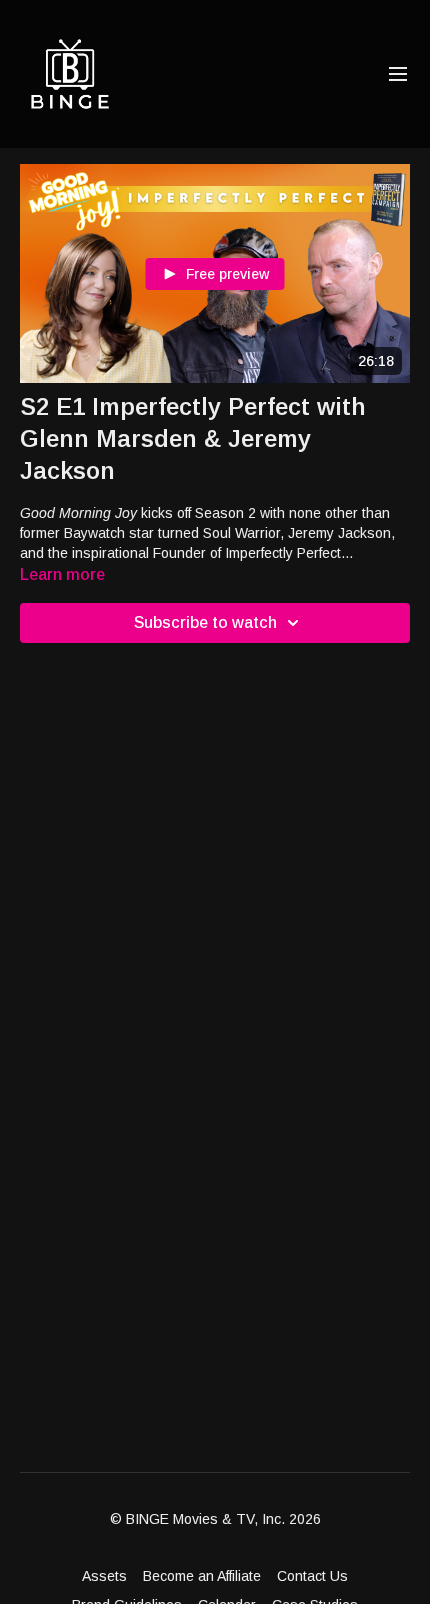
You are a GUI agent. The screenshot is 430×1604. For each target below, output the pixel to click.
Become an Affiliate (202, 1576)
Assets (104, 1576)
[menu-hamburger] (398, 74)
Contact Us (312, 1576)
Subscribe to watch (205, 622)
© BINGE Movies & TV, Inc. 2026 (215, 1519)
